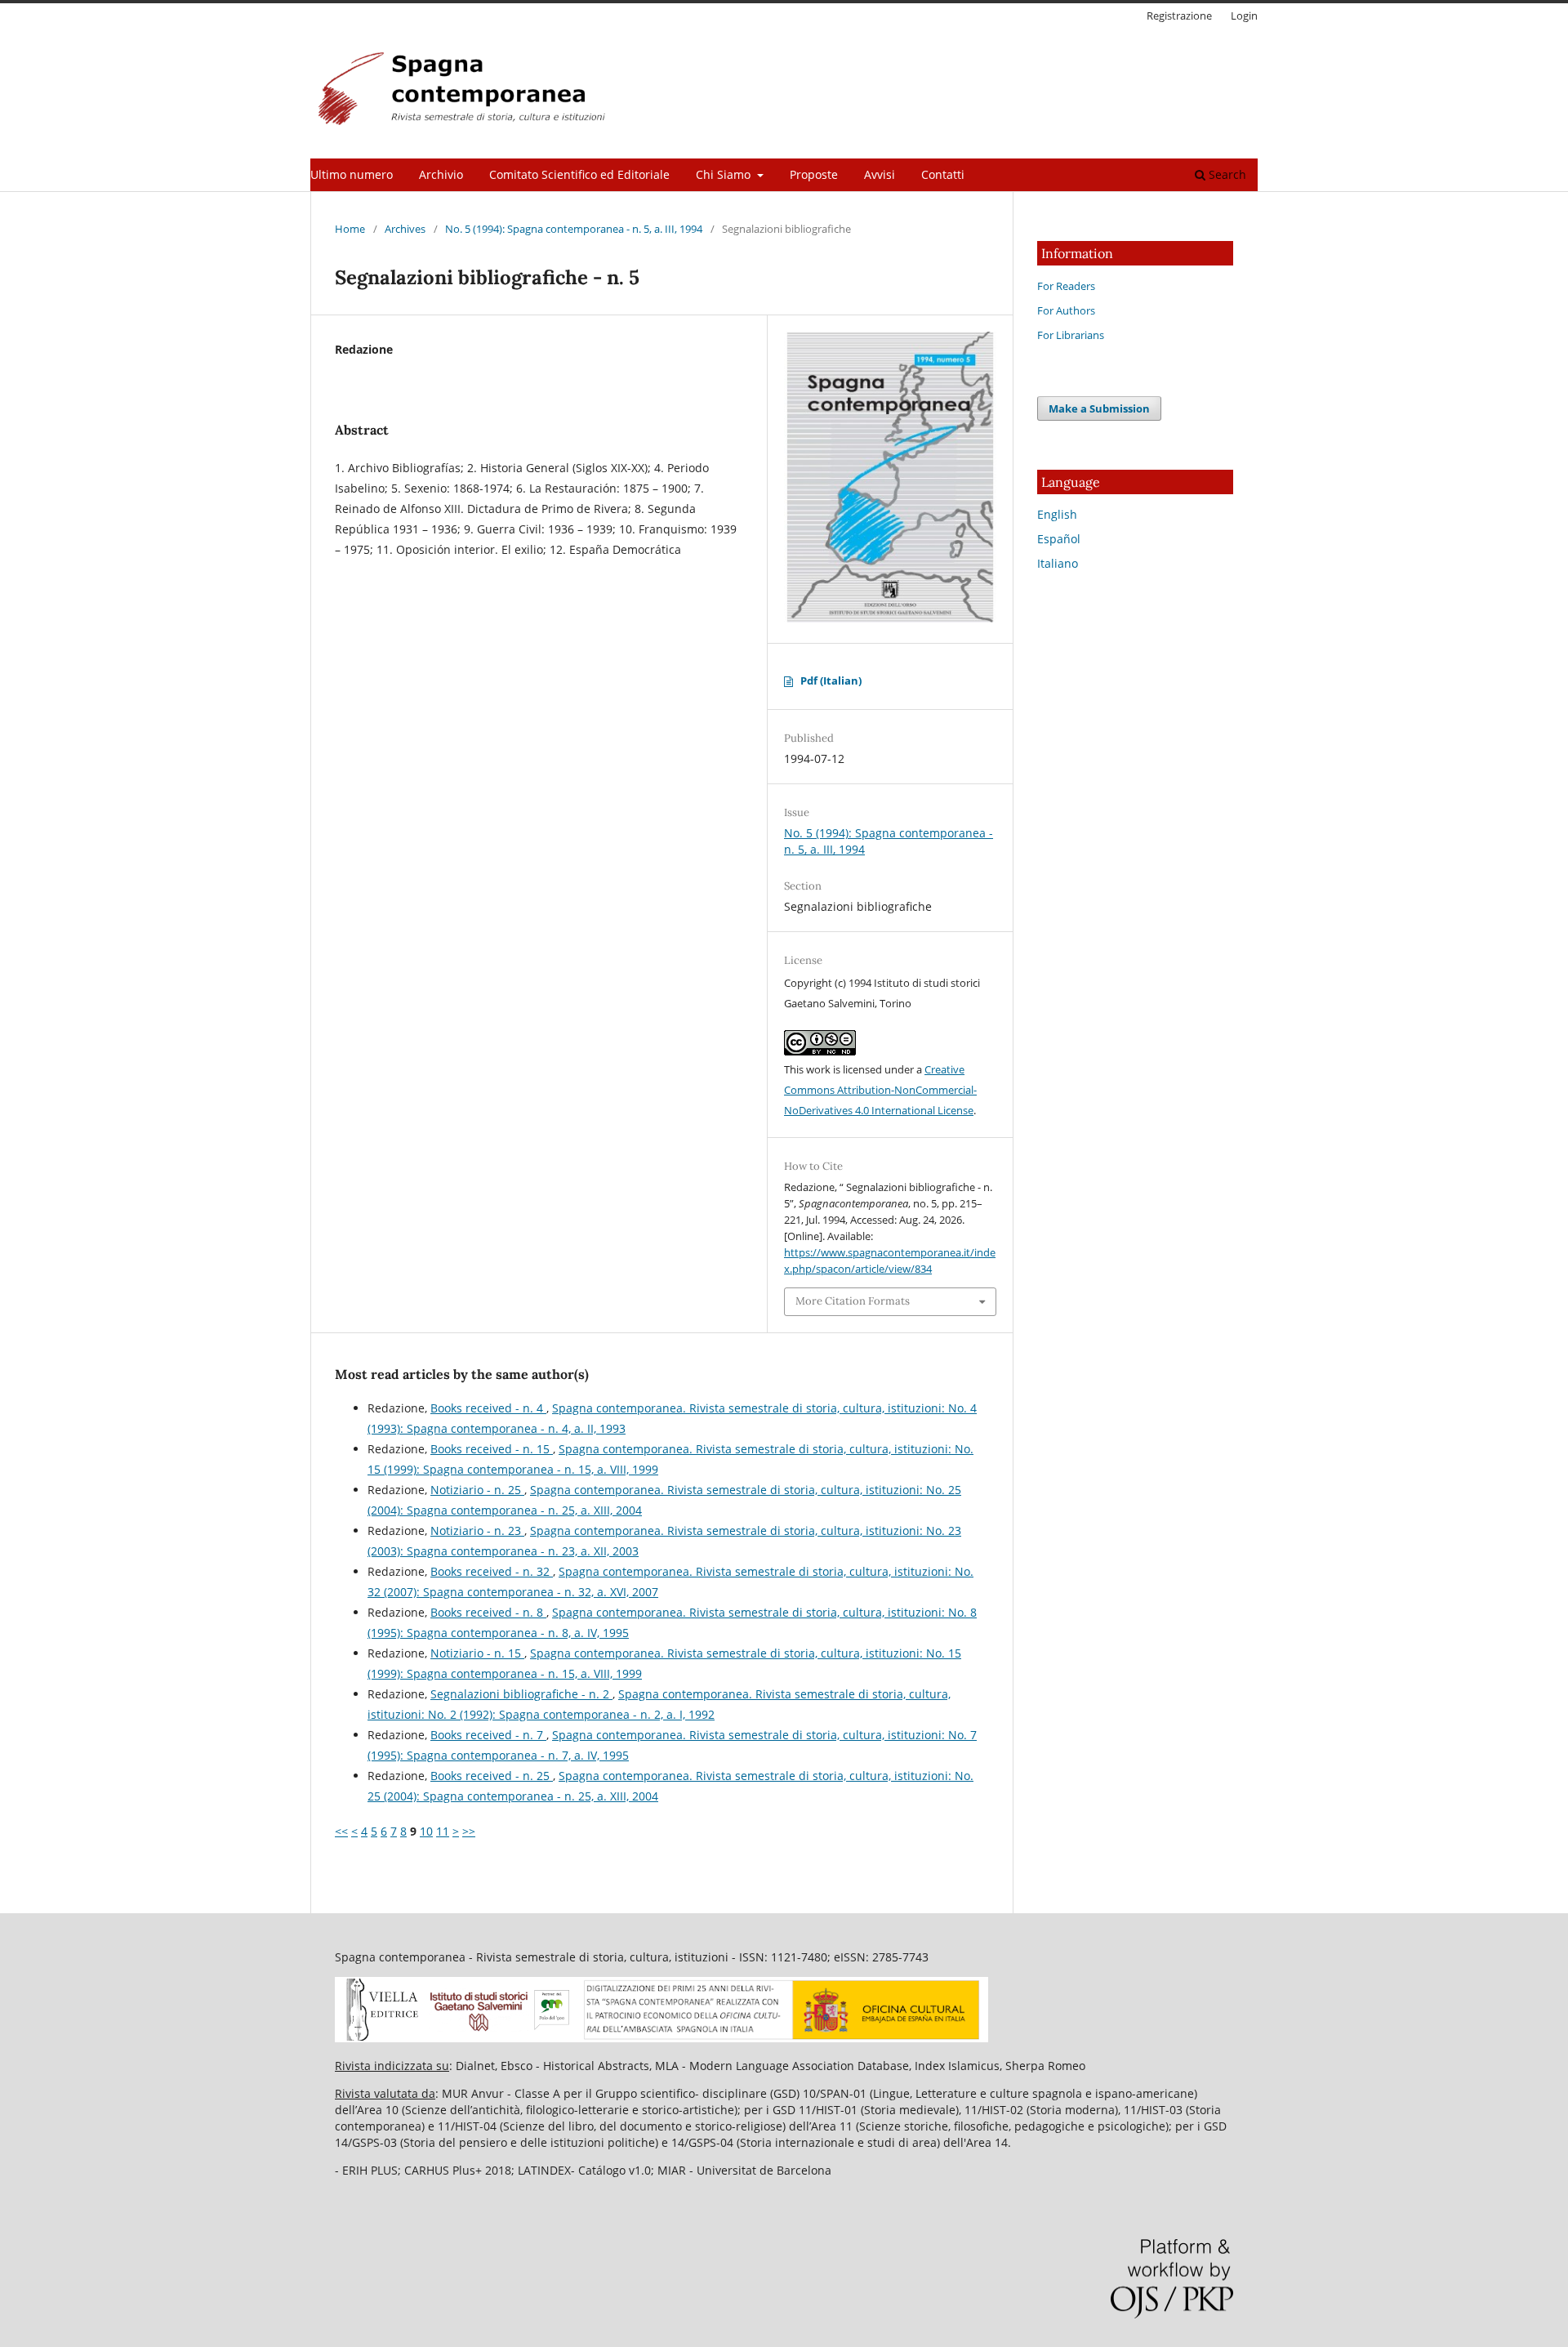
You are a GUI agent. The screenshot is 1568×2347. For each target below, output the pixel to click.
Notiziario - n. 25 (477, 1490)
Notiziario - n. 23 (477, 1530)
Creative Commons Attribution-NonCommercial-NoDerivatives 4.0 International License (880, 1090)
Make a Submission (1099, 408)
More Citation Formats (853, 1301)
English (1057, 514)
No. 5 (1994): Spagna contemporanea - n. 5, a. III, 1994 (574, 229)
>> (469, 1831)
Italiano (1058, 563)
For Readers (1066, 286)
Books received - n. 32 (492, 1571)
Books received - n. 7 (488, 1735)
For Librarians (1071, 335)
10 (426, 1831)
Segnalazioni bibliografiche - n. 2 (521, 1694)
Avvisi (880, 174)
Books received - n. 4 (488, 1408)
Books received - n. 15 (492, 1449)
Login (1244, 16)
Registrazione (1179, 16)
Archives (405, 229)
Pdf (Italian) (831, 680)
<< (341, 1831)
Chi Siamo (725, 174)
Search (1226, 174)
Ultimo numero (352, 174)
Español (1059, 539)
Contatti (943, 174)
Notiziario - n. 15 (477, 1653)
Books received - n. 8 (488, 1612)
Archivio (441, 174)
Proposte (814, 174)
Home (350, 229)
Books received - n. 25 (492, 1776)
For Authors (1066, 310)
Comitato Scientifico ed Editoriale (579, 174)
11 (443, 1831)
